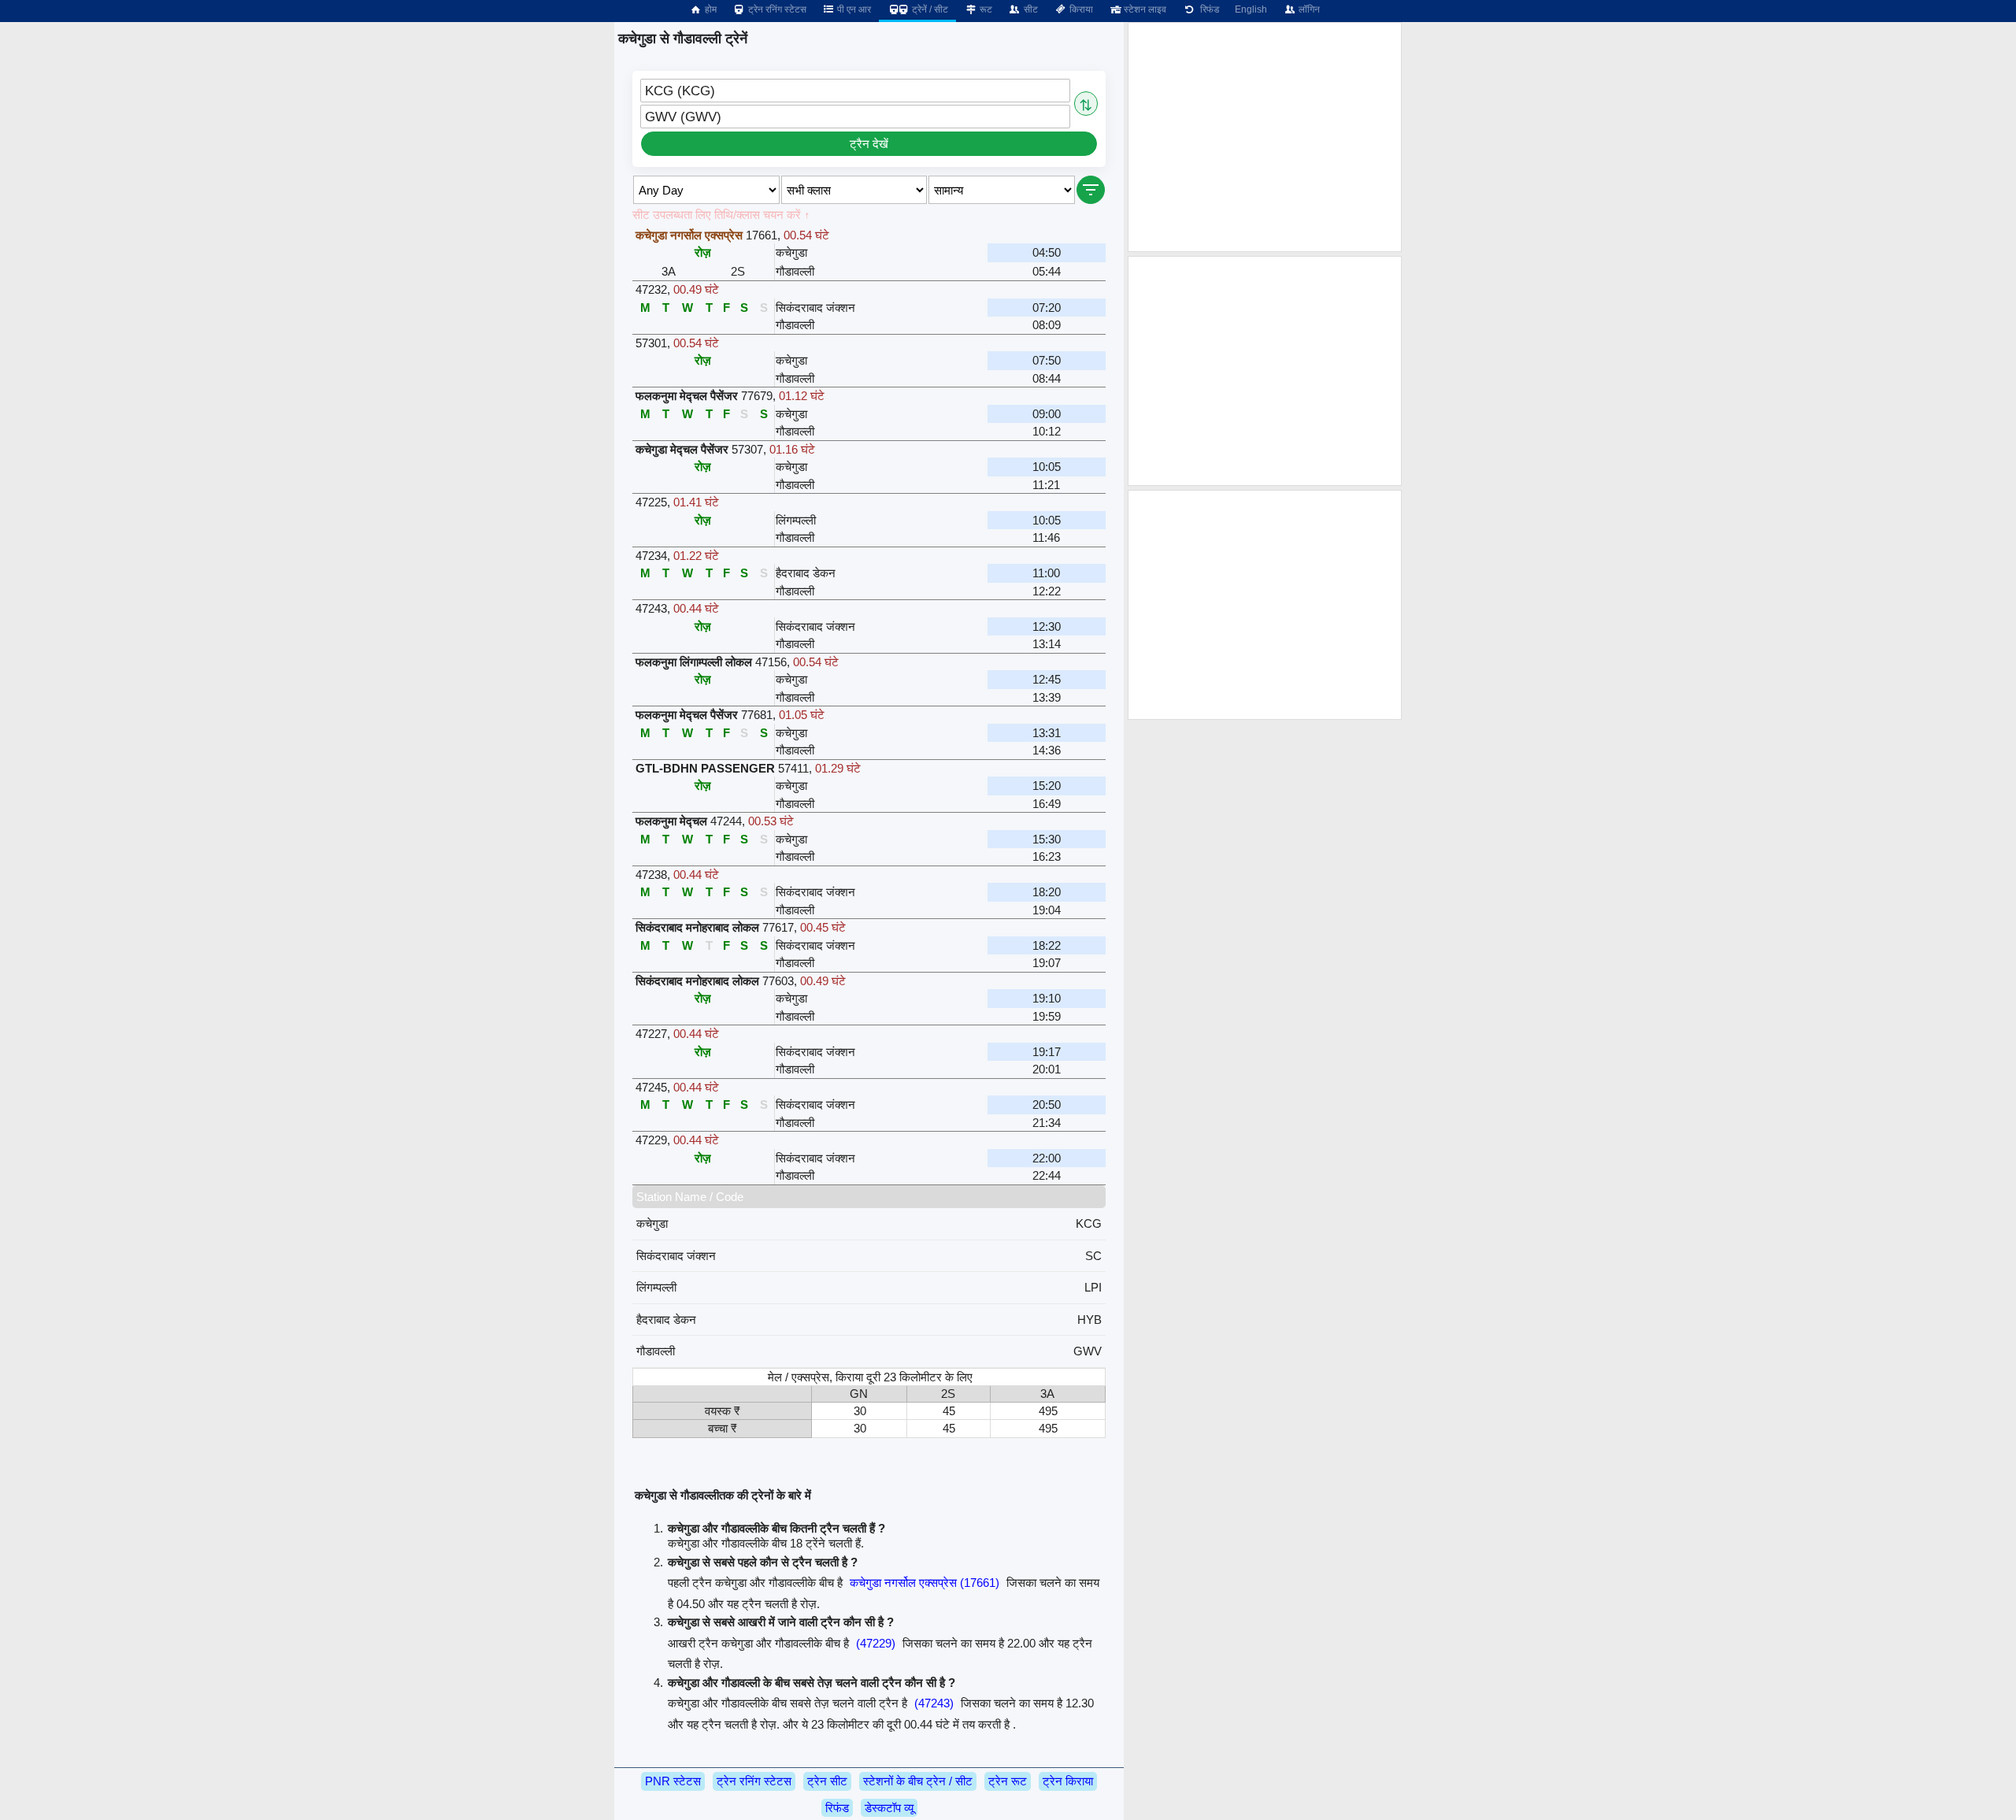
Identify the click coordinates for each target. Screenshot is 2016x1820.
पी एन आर (853, 9)
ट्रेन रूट (1008, 1781)
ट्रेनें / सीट (929, 9)
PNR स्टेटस (673, 1781)
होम (710, 9)
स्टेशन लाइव (1144, 9)
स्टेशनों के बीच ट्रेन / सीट (918, 1781)
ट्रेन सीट (827, 1781)
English (1251, 9)
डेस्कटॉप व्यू (889, 1808)
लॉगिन (1308, 9)
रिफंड (1207, 9)
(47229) (876, 1643)
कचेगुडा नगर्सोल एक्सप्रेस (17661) (925, 1583)
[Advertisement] (1265, 137)
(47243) (934, 1703)
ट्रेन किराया (1068, 1781)
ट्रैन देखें (869, 144)
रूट (985, 9)
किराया (1080, 9)
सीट (1030, 9)
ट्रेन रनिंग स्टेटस (776, 9)
